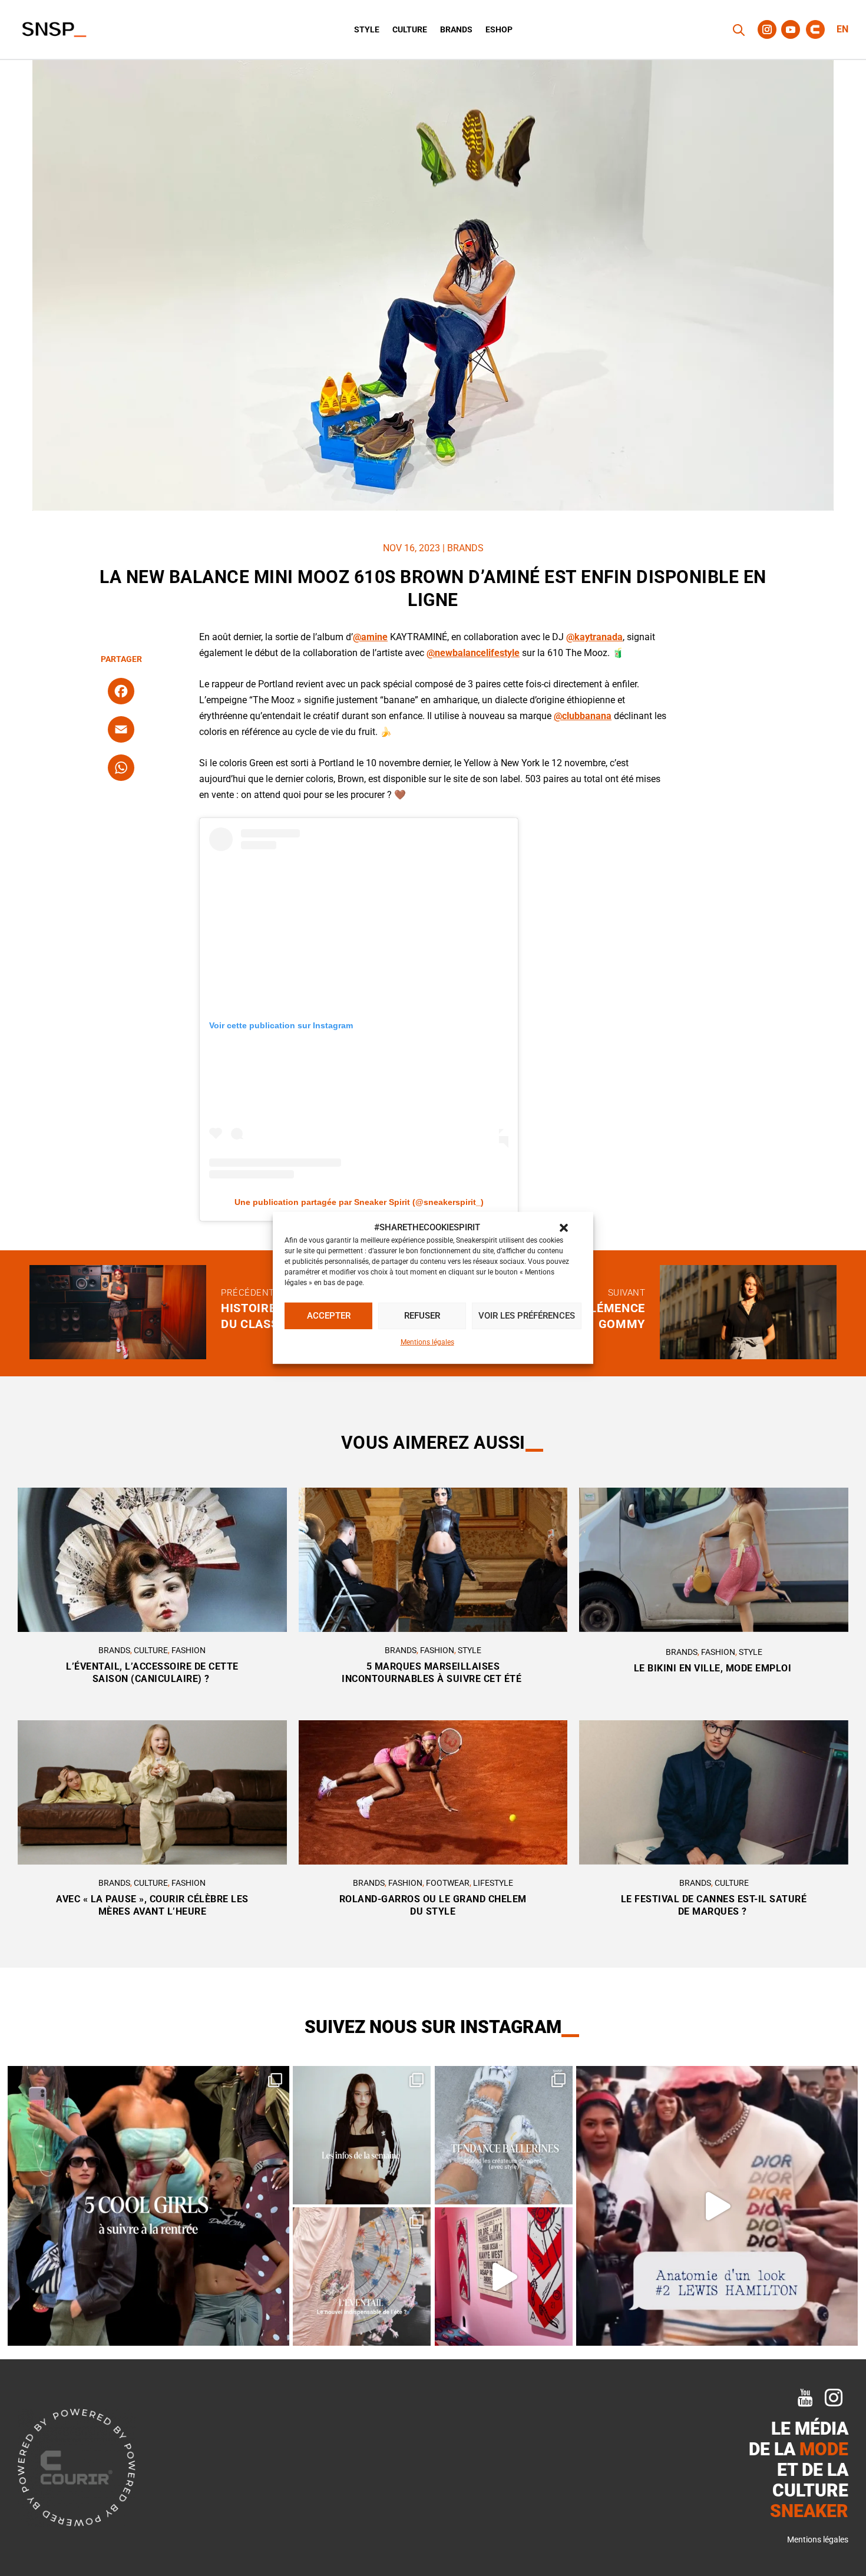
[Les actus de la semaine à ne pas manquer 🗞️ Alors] (362, 2135)
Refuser (422, 1316)
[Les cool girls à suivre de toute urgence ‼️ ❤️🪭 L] (148, 2206)
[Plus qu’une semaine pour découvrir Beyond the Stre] (504, 2277)
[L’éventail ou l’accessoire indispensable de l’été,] (362, 2277)
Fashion (189, 1650)
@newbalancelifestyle (473, 653)
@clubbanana (583, 716)
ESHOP (499, 30)
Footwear (448, 1883)
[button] (564, 1228)
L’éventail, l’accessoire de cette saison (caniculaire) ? (152, 1673)
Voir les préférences (527, 1316)
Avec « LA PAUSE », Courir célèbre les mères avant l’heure (152, 1905)
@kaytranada (594, 637)
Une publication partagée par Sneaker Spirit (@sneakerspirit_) (359, 1202)
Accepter (329, 1316)
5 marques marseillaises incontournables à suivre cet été (433, 1673)
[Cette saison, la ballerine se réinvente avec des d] (504, 2135)
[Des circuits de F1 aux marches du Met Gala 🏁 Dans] (717, 2206)
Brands (456, 30)
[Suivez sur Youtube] (791, 29)
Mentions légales (427, 1342)
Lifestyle (493, 1883)
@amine (370, 637)
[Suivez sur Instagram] (767, 29)
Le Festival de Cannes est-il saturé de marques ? (714, 1905)
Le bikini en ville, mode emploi (714, 1668)
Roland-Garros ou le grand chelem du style (433, 1905)
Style (367, 30)
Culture (410, 30)
